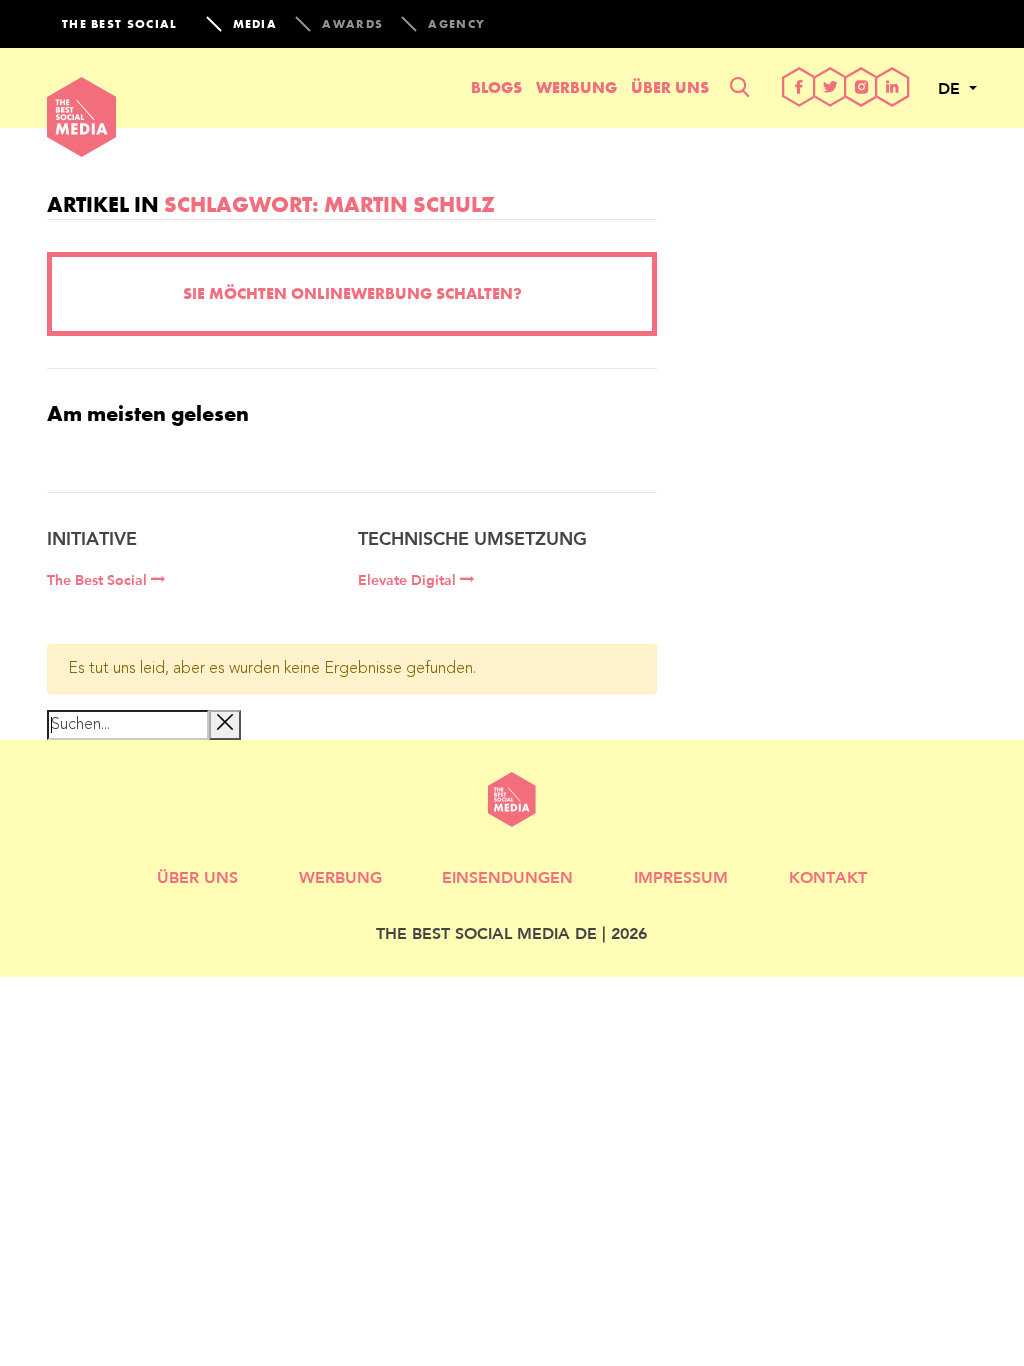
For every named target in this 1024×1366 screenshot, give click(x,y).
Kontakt (828, 876)
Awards (352, 24)
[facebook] (799, 88)
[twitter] (830, 88)
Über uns (670, 87)
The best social (120, 24)
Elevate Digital (409, 580)
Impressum (681, 876)
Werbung (576, 87)
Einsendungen (507, 876)
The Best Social (99, 580)
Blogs (496, 87)
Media (255, 24)
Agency (456, 24)
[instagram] (861, 88)
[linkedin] (892, 88)
